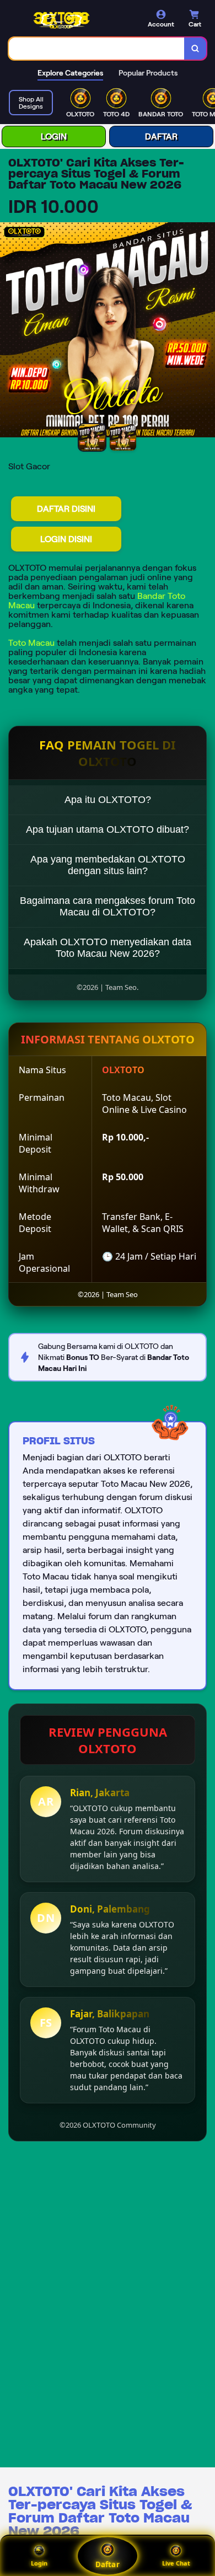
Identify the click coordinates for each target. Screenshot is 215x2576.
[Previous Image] (9, 331)
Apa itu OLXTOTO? (108, 800)
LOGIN (54, 136)
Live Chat (176, 2563)
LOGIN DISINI (66, 539)
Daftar (107, 2564)
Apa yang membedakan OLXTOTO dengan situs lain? (108, 865)
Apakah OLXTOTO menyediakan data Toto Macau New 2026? (108, 948)
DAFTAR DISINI (66, 509)
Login (39, 2563)
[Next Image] (206, 331)
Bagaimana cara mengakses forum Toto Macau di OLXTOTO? (108, 906)
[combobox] (97, 49)
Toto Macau (31, 643)
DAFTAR (161, 136)
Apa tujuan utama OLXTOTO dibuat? (108, 829)
